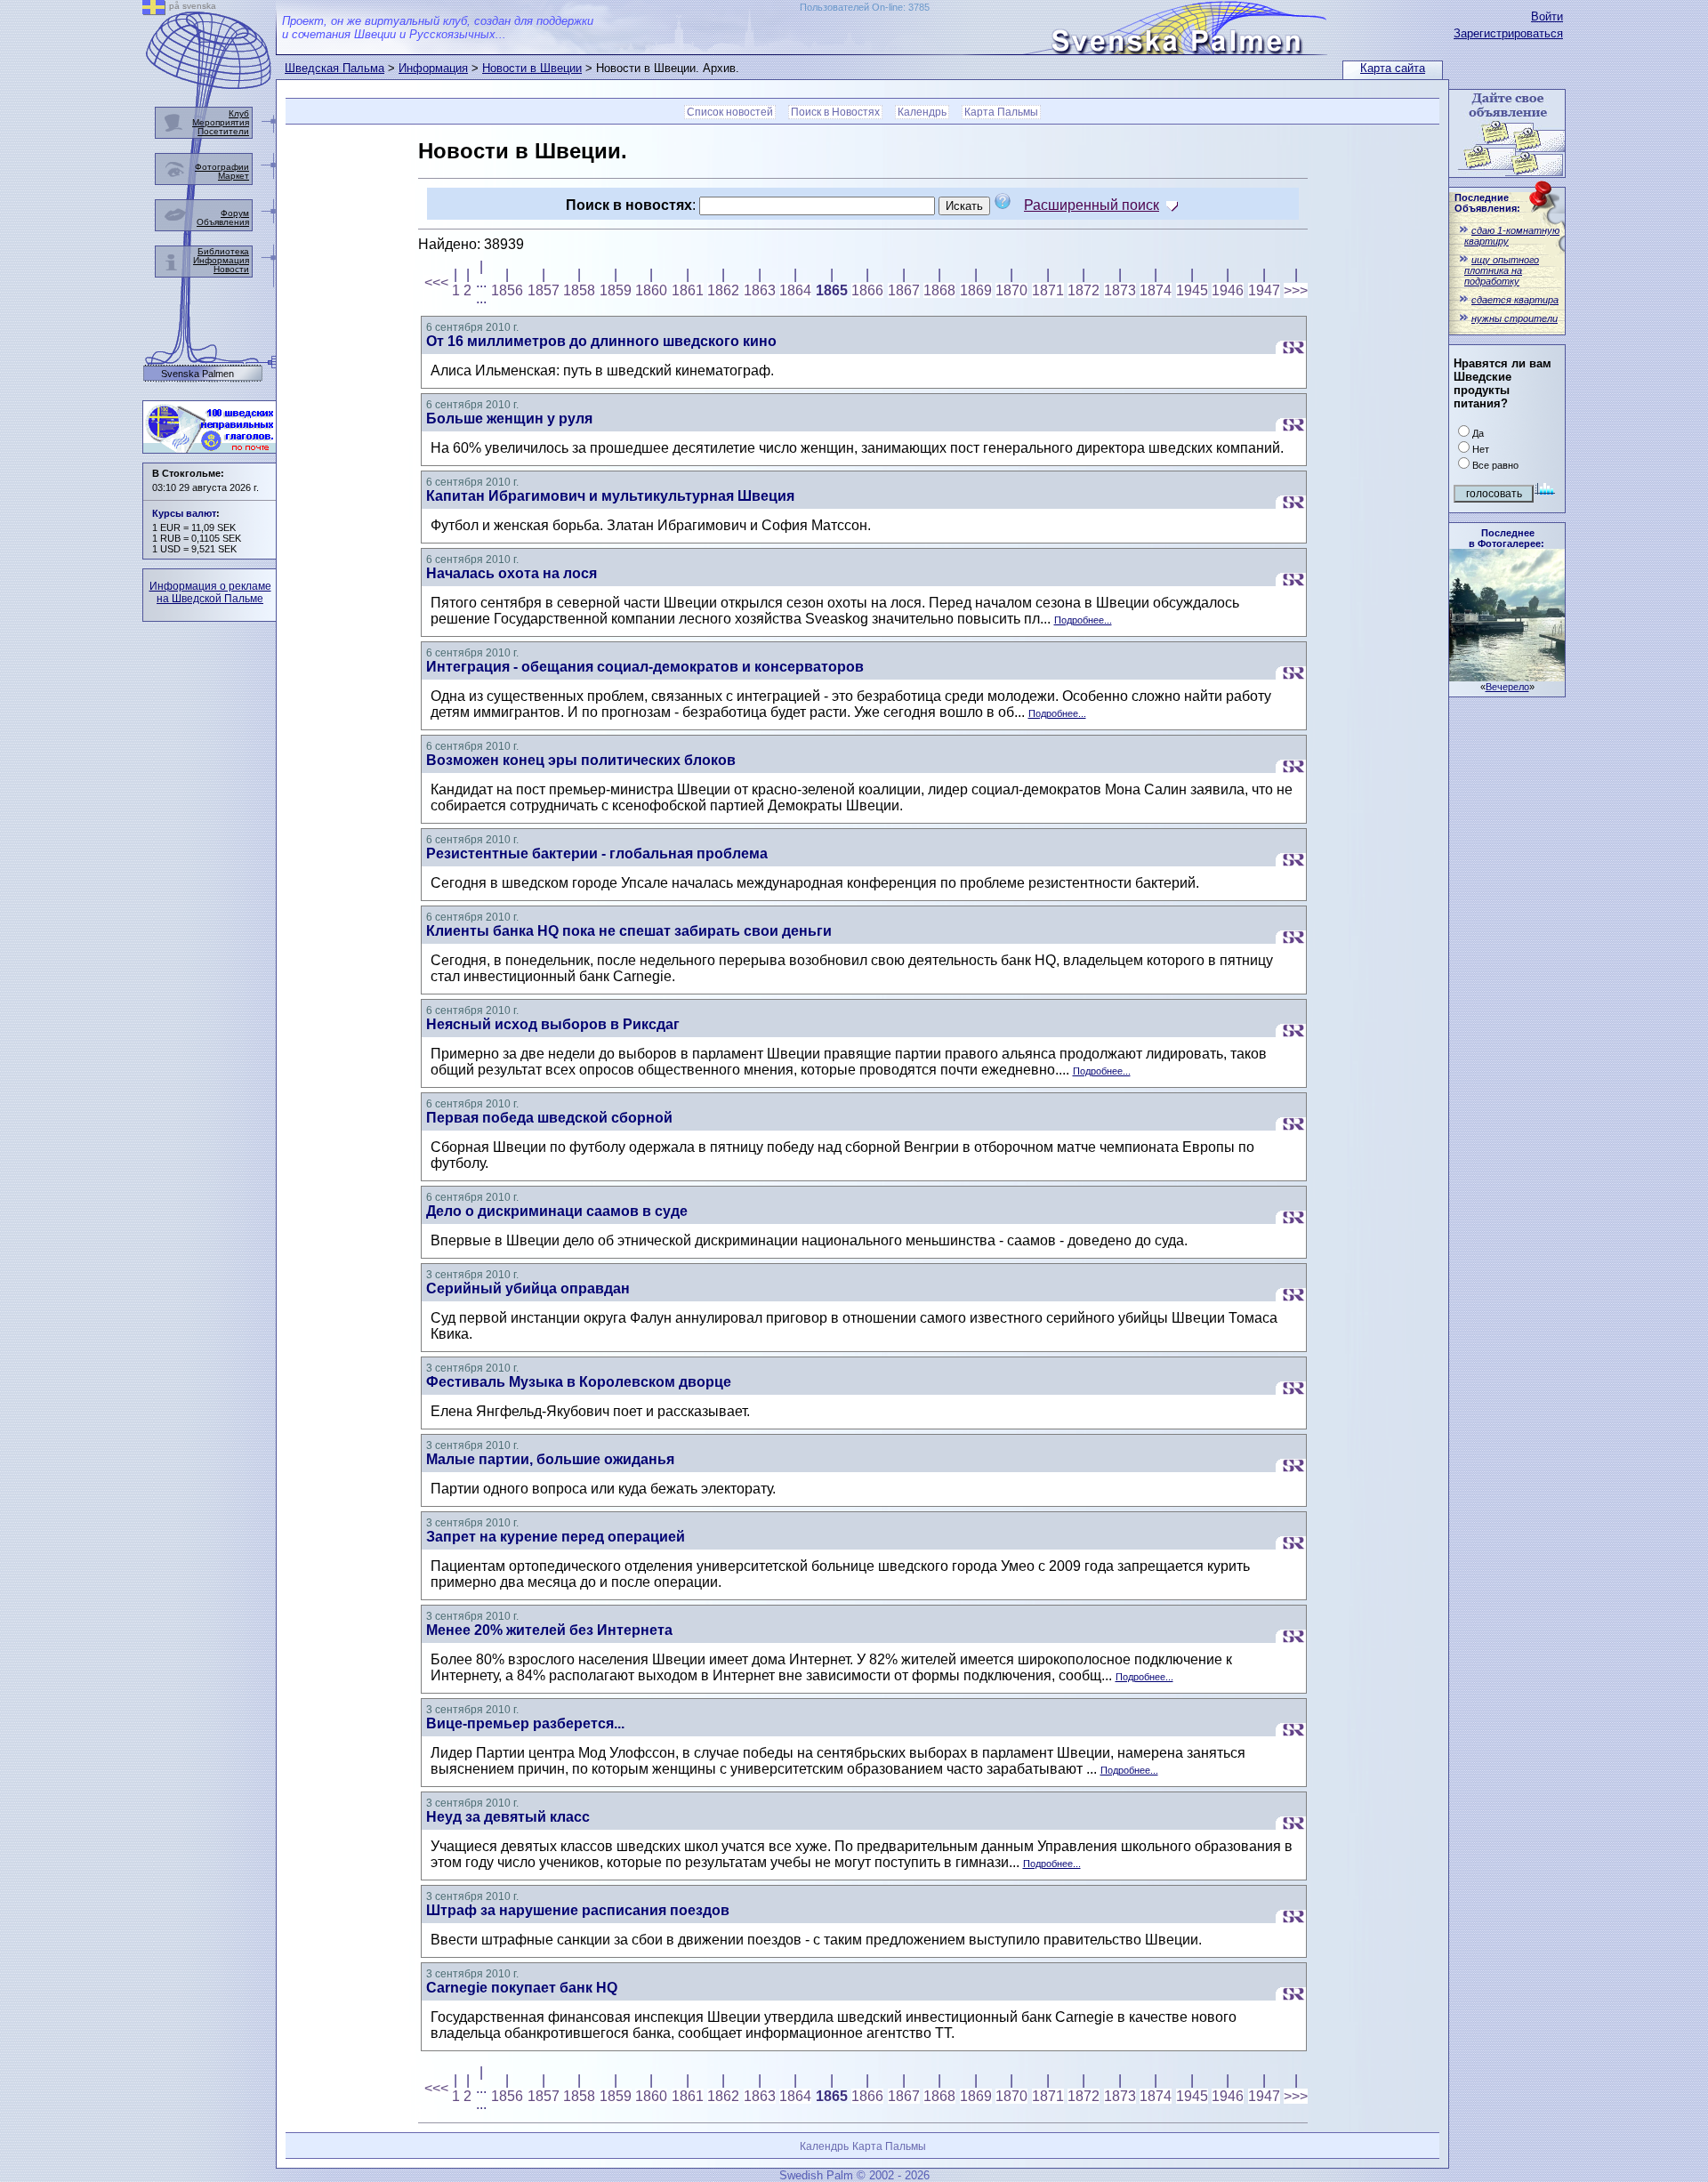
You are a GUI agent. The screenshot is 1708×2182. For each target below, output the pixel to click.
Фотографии (222, 167)
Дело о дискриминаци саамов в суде (557, 1211)
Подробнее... (1083, 620)
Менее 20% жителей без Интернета (549, 1630)
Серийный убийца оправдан (528, 1288)
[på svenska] (154, 10)
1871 (1048, 290)
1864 (795, 290)
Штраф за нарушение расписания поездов (578, 1910)
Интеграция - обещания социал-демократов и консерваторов (645, 667)
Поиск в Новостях (835, 112)
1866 (867, 290)
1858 (579, 290)
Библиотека (223, 251)
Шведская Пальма (334, 68)
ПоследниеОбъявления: (1487, 203)
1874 (1156, 290)
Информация (433, 68)
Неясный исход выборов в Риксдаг (553, 1024)
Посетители (223, 131)
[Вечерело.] (1507, 676)
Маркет (234, 176)
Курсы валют (184, 513)
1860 (651, 290)
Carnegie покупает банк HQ (522, 1988)
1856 (507, 290)
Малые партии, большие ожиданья (550, 1459)
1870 (1011, 290)
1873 (1120, 290)
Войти (1547, 16)
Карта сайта (1393, 68)
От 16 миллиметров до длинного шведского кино (601, 341)
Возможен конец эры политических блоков (581, 760)
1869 (976, 290)
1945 (1192, 290)
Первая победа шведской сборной (549, 1118)
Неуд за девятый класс (508, 1817)
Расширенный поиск (1092, 205)
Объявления (223, 222)
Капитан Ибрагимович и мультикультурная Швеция (610, 496)
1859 (616, 290)
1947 (1264, 290)
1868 (939, 290)
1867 (904, 290)
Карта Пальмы (1001, 112)
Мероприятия (221, 122)
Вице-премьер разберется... (525, 1723)
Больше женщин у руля (509, 419)
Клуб (239, 113)
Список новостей (730, 112)
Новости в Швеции (532, 68)
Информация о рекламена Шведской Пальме (210, 592)
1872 (1084, 290)
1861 (688, 290)
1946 (1228, 290)
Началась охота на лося (512, 573)
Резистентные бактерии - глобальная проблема (597, 853)
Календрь (922, 112)
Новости (231, 269)
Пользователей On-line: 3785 (865, 7)
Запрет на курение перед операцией (556, 1537)
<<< (436, 282)
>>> (1296, 290)
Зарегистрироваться (1508, 33)
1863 (760, 290)
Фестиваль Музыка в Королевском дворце (579, 1382)
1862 (723, 290)
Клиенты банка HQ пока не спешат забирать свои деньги (629, 931)
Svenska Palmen (197, 374)
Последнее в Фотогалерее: (1507, 538)
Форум (235, 213)
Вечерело (1507, 687)
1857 (544, 290)
